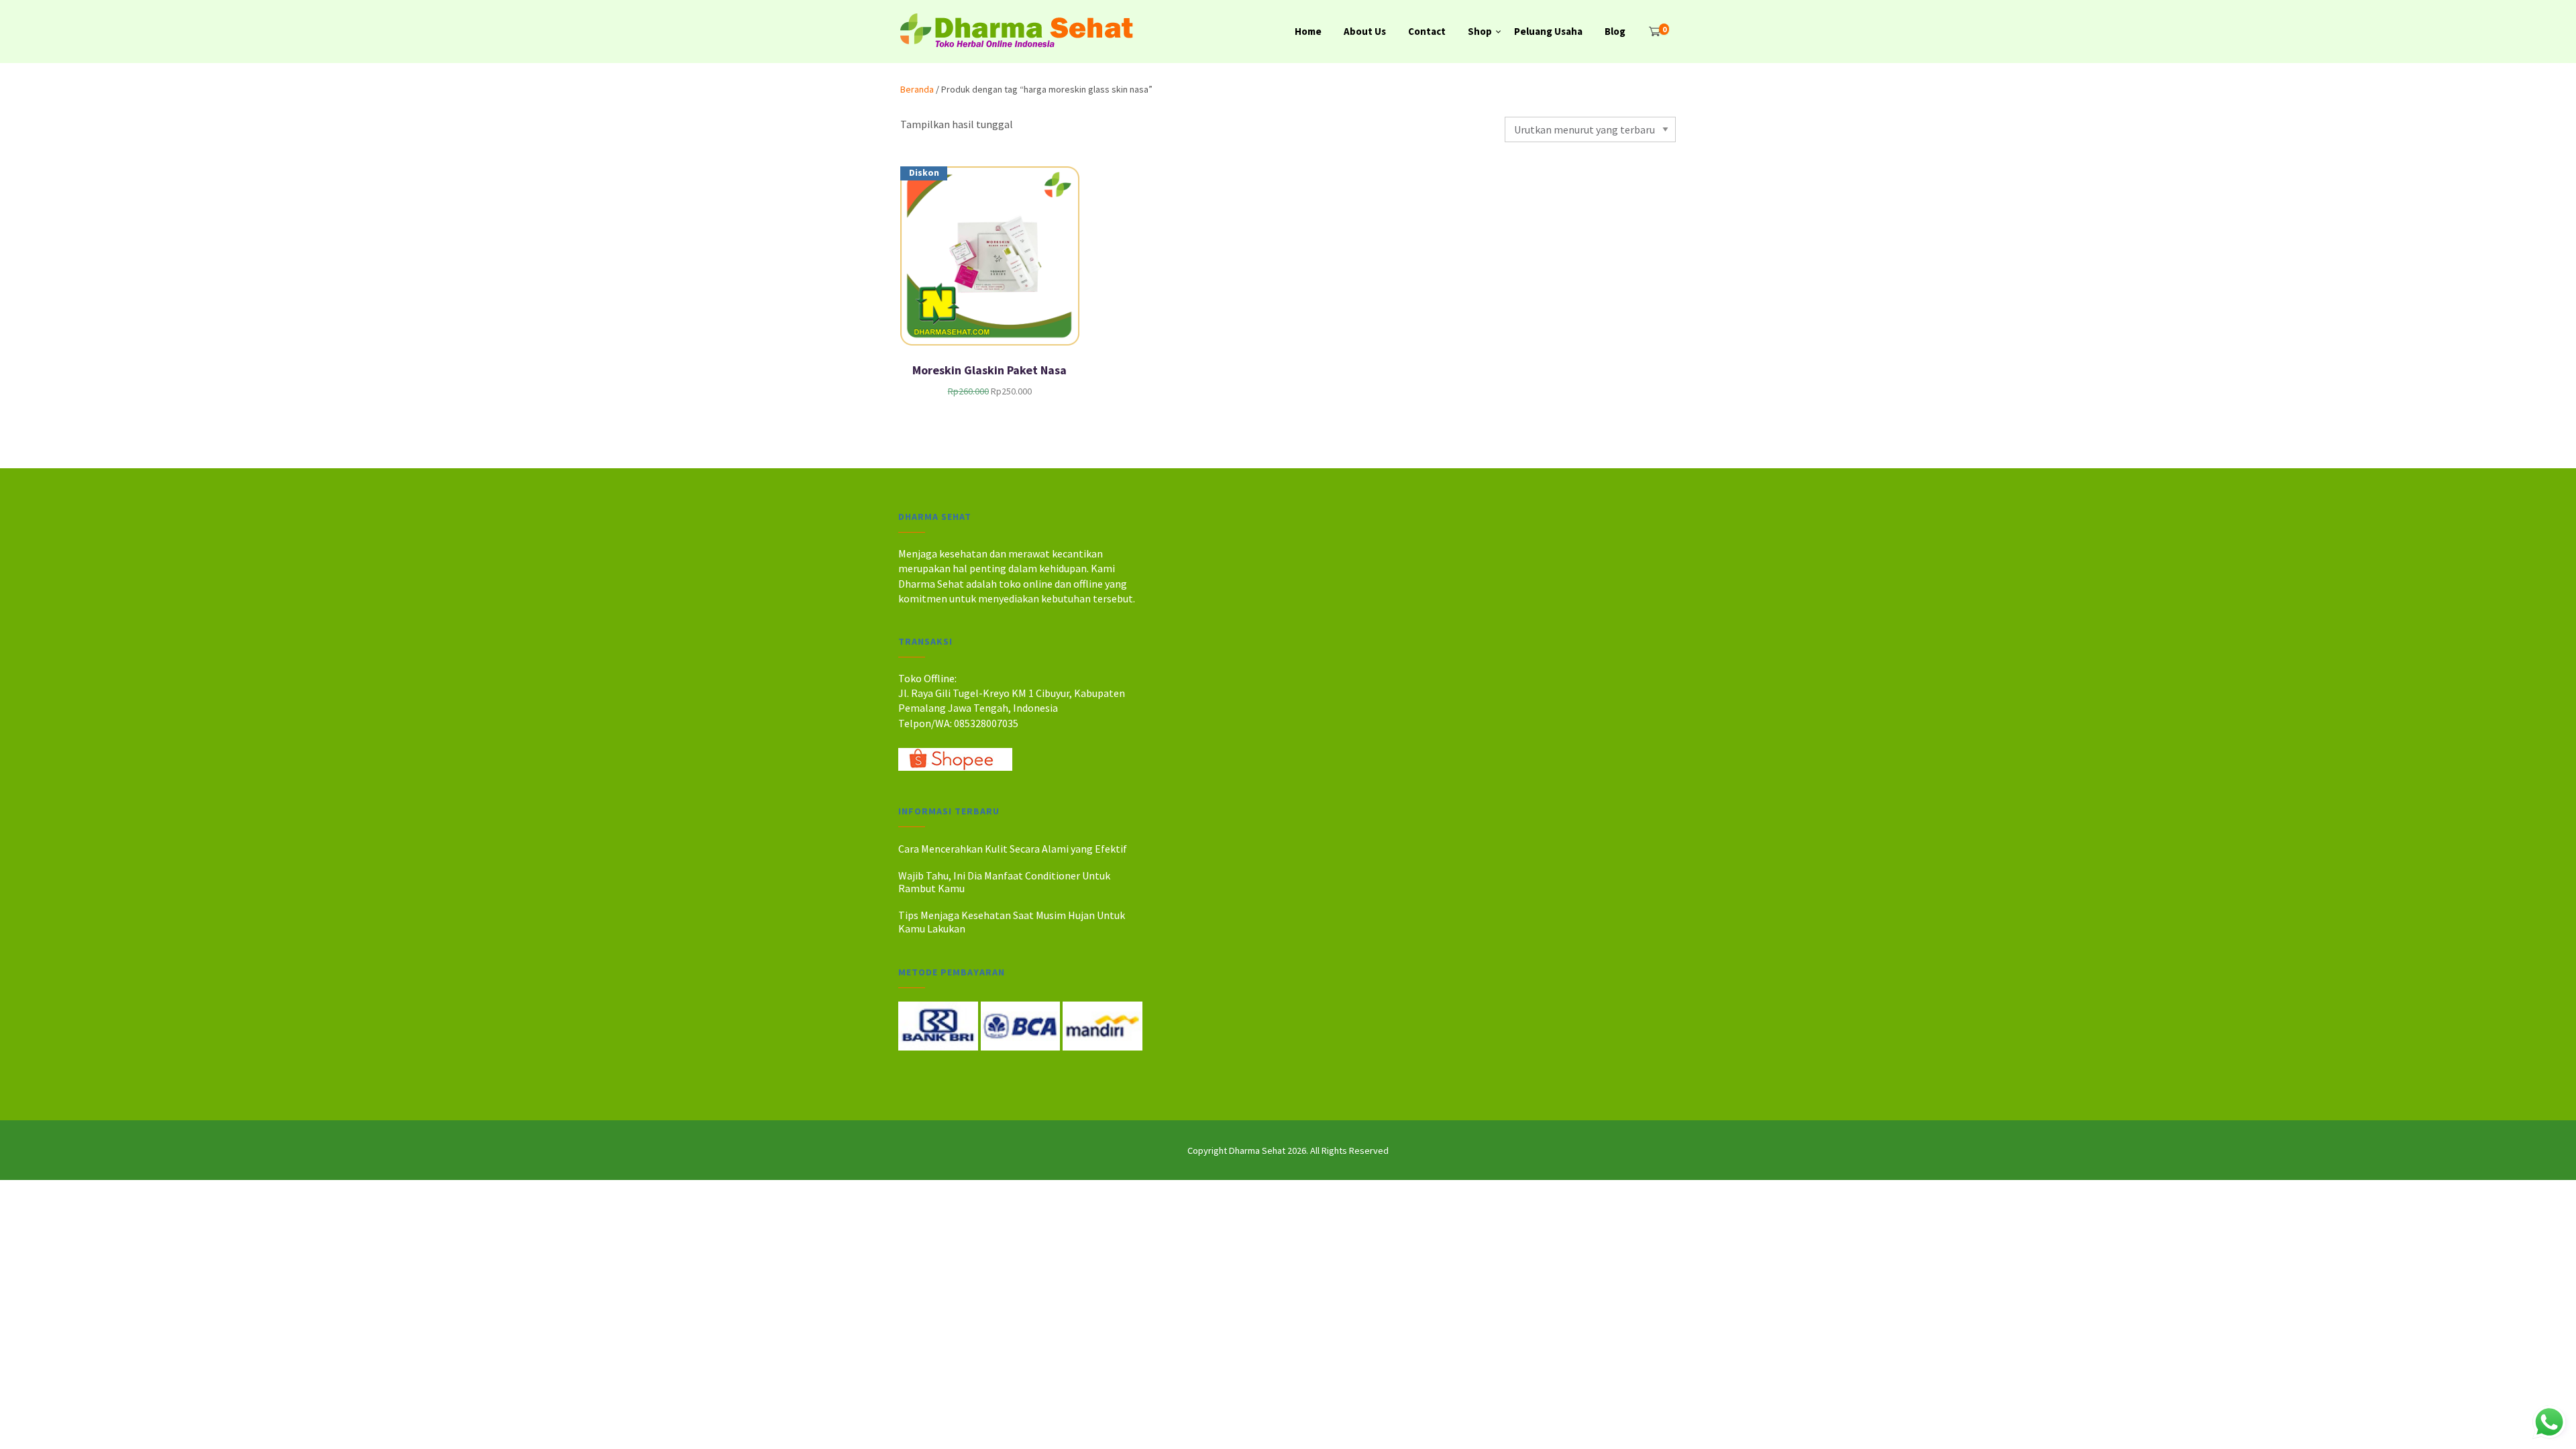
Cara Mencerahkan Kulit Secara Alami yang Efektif (1013, 849)
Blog (1615, 31)
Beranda (917, 89)
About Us (1365, 31)
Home (1308, 31)
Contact (1427, 31)
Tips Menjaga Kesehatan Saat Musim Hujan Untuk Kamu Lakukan (1012, 921)
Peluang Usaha (1548, 31)
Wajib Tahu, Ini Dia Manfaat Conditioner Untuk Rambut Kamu (1004, 882)
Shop (1480, 31)
